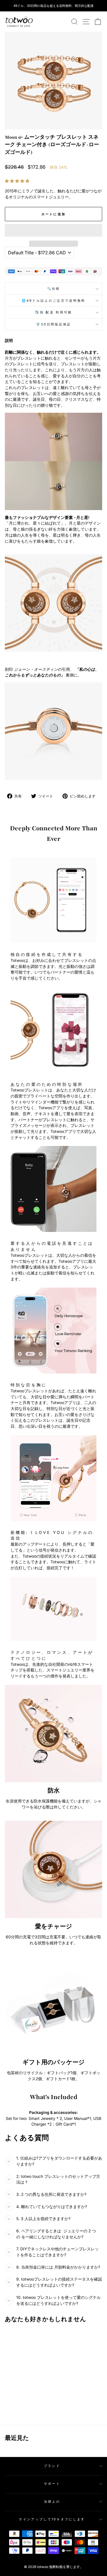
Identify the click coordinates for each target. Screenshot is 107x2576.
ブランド (52, 2466)
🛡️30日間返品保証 (54, 324)
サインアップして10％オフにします (52, 2519)
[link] (19, 22)
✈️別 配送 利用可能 (53, 312)
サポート (52, 2484)
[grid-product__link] (23, 2351)
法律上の (52, 2502)
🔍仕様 (54, 289)
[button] (18, 181)
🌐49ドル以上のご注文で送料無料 (54, 301)
